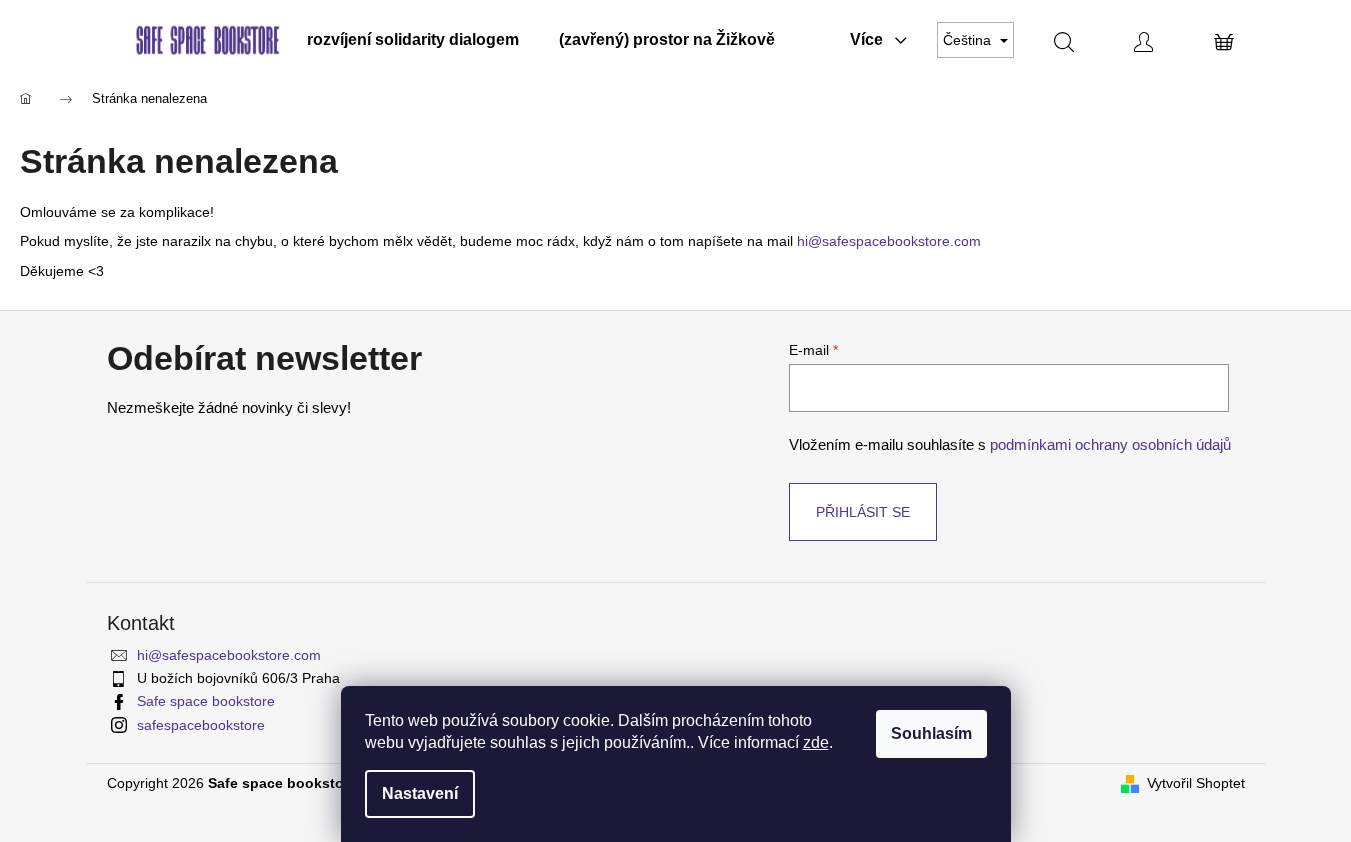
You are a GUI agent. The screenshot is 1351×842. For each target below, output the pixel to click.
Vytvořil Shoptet (1196, 783)
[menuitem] (413, 40)
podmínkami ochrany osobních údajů (1110, 444)
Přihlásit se (863, 512)
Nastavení (420, 793)
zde (816, 742)
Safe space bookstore (206, 701)
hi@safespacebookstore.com (889, 241)
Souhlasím (931, 733)
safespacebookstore (201, 725)
